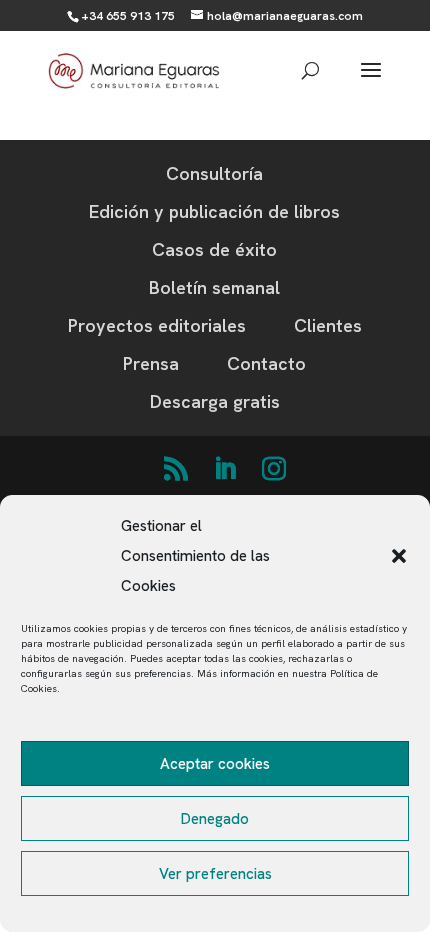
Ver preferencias (215, 874)
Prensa (151, 363)
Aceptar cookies (215, 764)
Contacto (266, 363)
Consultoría (214, 173)
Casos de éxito (214, 249)
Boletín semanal (214, 287)
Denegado (215, 819)
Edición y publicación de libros (214, 211)
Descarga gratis (215, 401)
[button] (399, 556)
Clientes (328, 325)
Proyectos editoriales (157, 325)
